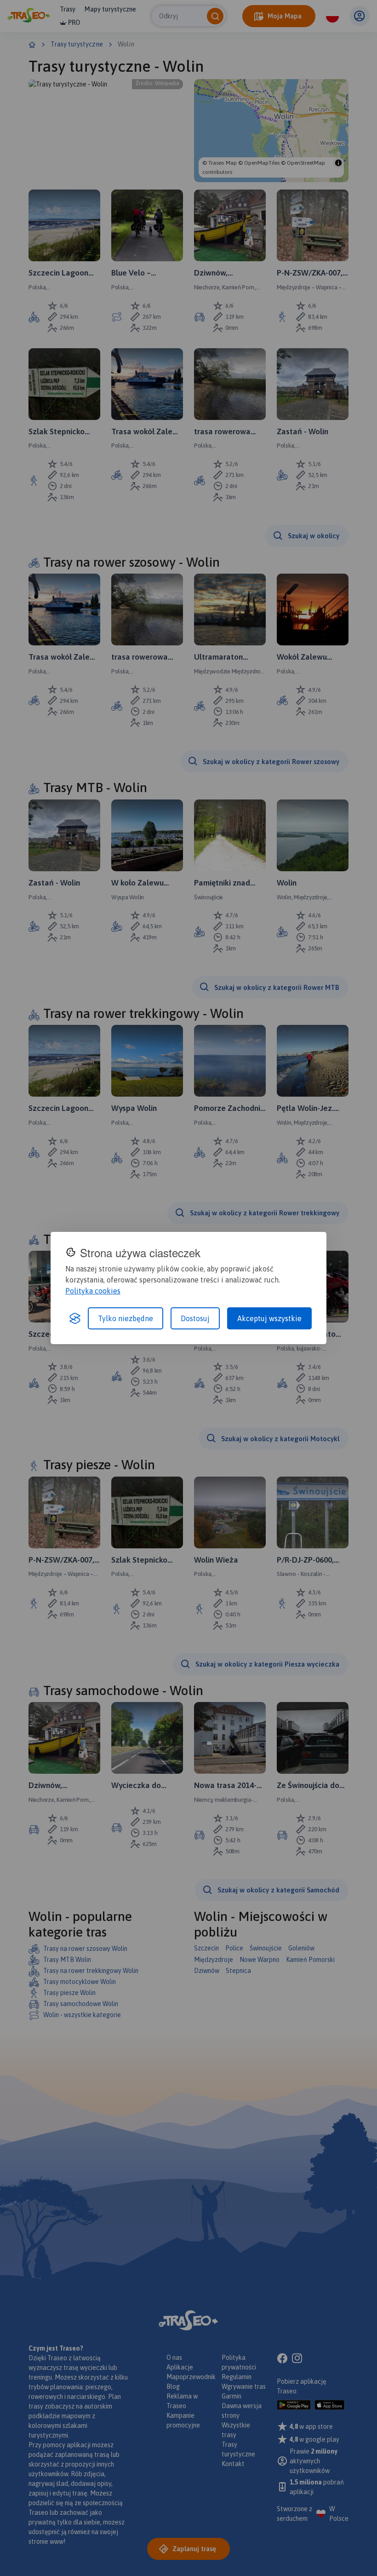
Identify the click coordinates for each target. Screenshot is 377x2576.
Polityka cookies (93, 1291)
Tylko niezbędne (126, 1318)
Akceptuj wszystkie (269, 1318)
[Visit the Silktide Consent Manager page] (75, 1318)
